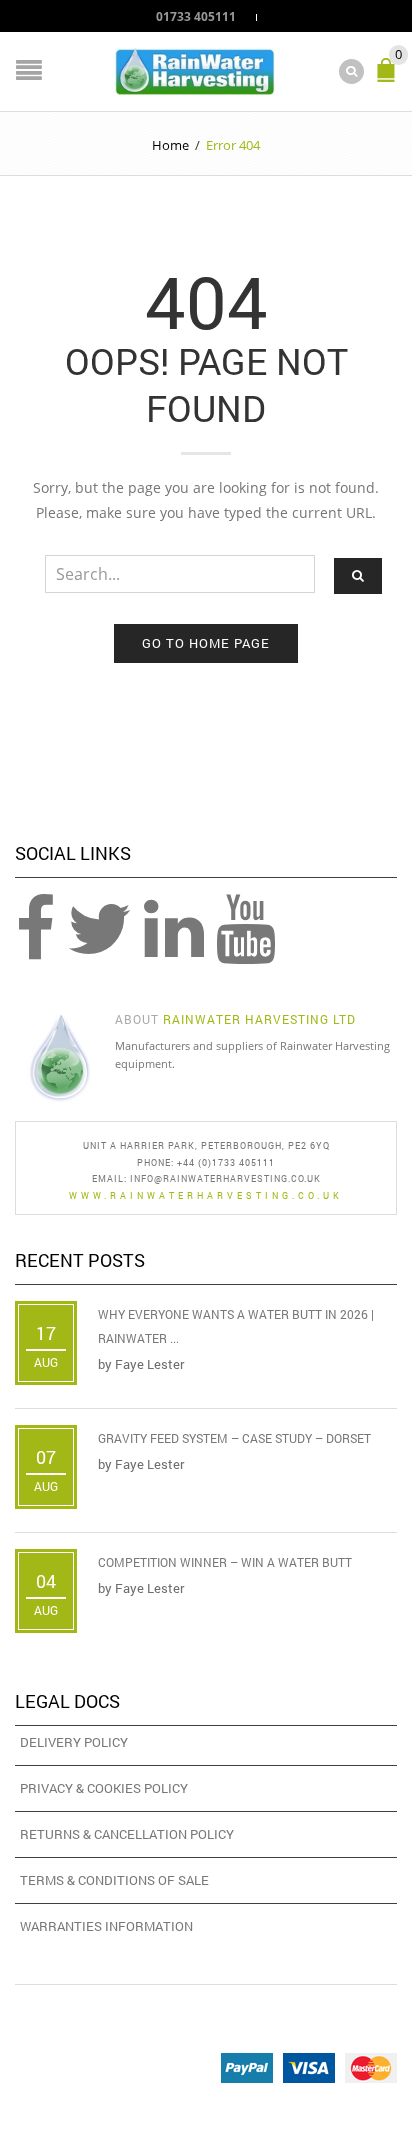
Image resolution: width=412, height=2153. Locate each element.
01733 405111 (196, 16)
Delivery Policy (74, 1742)
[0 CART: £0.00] (390, 78)
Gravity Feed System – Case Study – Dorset (234, 1438)
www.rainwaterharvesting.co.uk (206, 1195)
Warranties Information (106, 1926)
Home (170, 145)
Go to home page (206, 643)
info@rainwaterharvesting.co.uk (225, 1178)
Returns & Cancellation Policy (127, 1834)
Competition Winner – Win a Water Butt (225, 1562)
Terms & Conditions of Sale (114, 1880)
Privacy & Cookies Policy (104, 1788)
